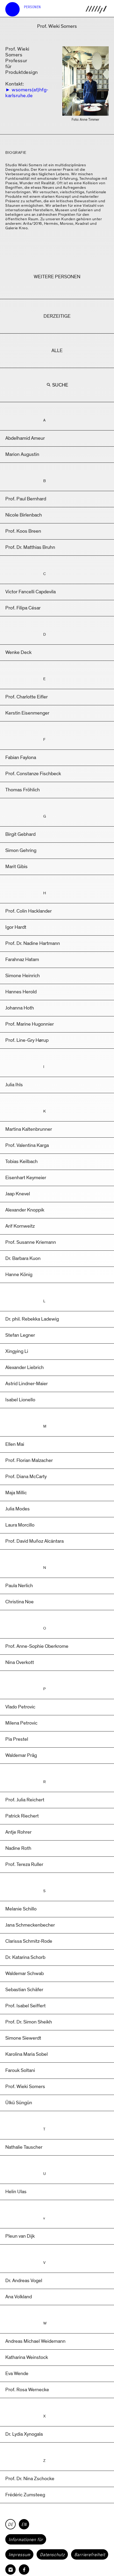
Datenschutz (52, 2555)
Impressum (19, 2555)
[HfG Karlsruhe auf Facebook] (24, 2570)
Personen (32, 7)
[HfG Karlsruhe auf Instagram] (10, 2570)
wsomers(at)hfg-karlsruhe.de (27, 93)
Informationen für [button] (26, 2539)
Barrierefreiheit (90, 2555)
